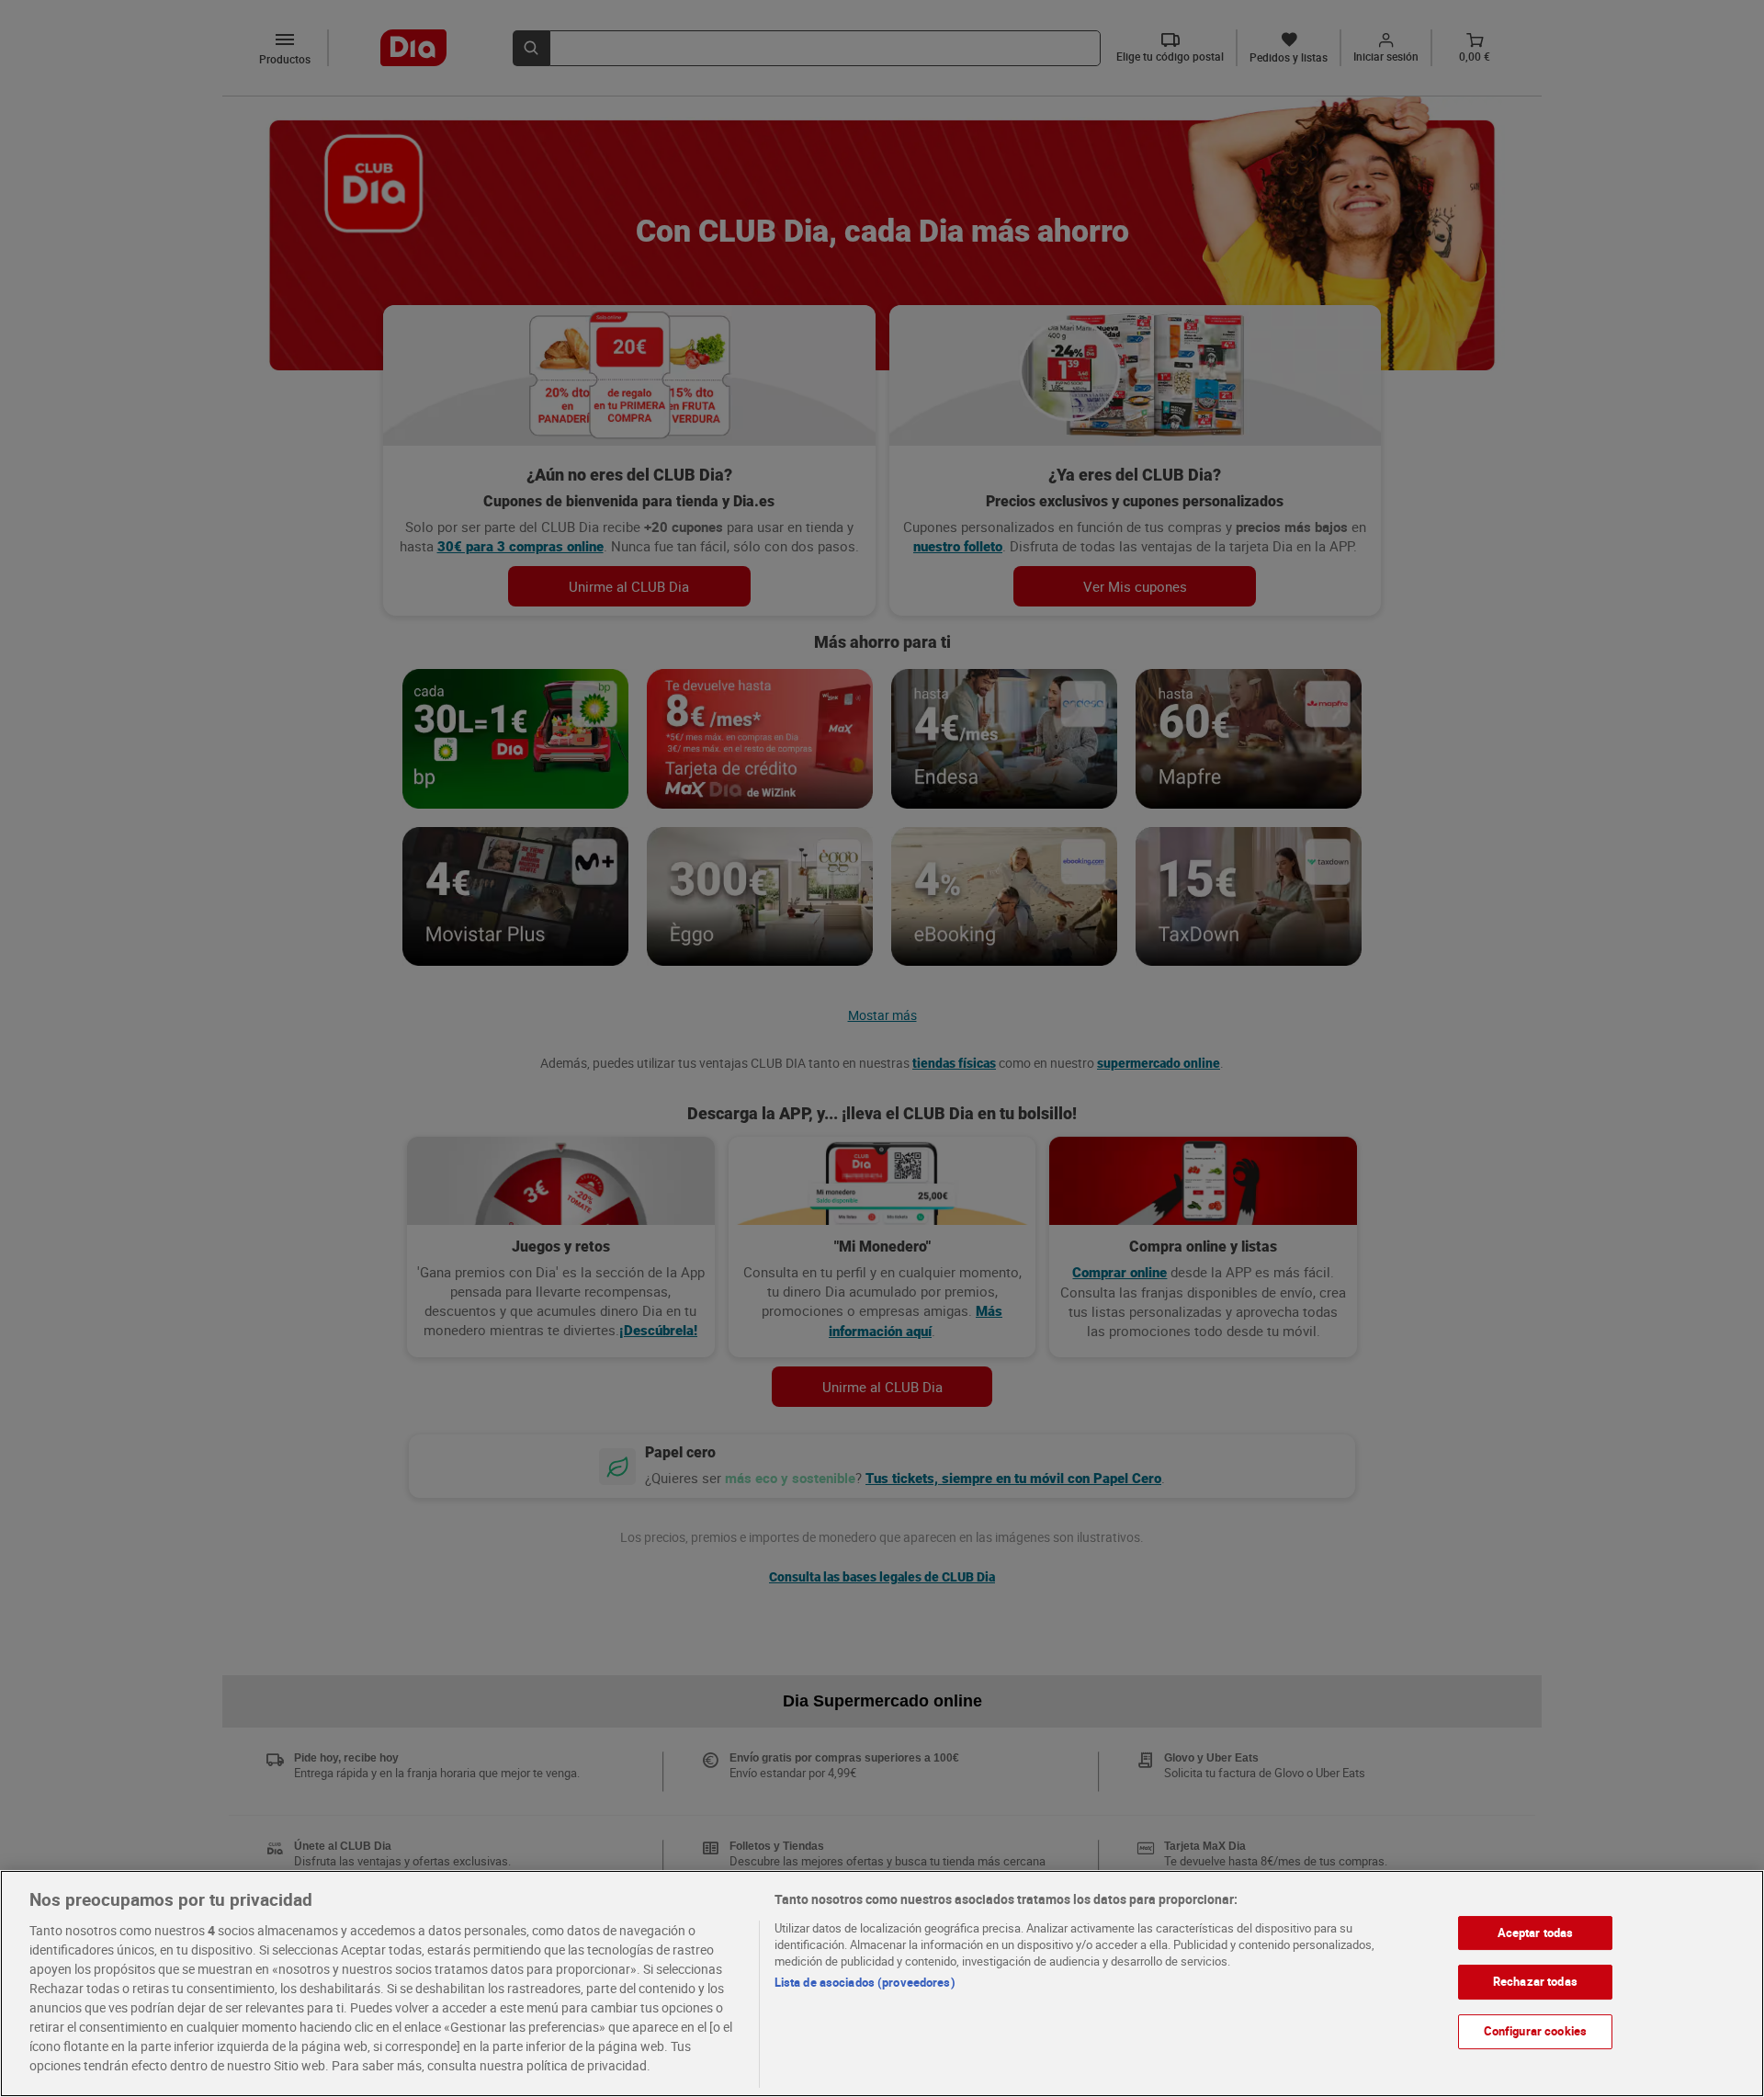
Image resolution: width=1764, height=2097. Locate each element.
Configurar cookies (1535, 2031)
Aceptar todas (1536, 1933)
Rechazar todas (1535, 1981)
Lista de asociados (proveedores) (865, 1982)
